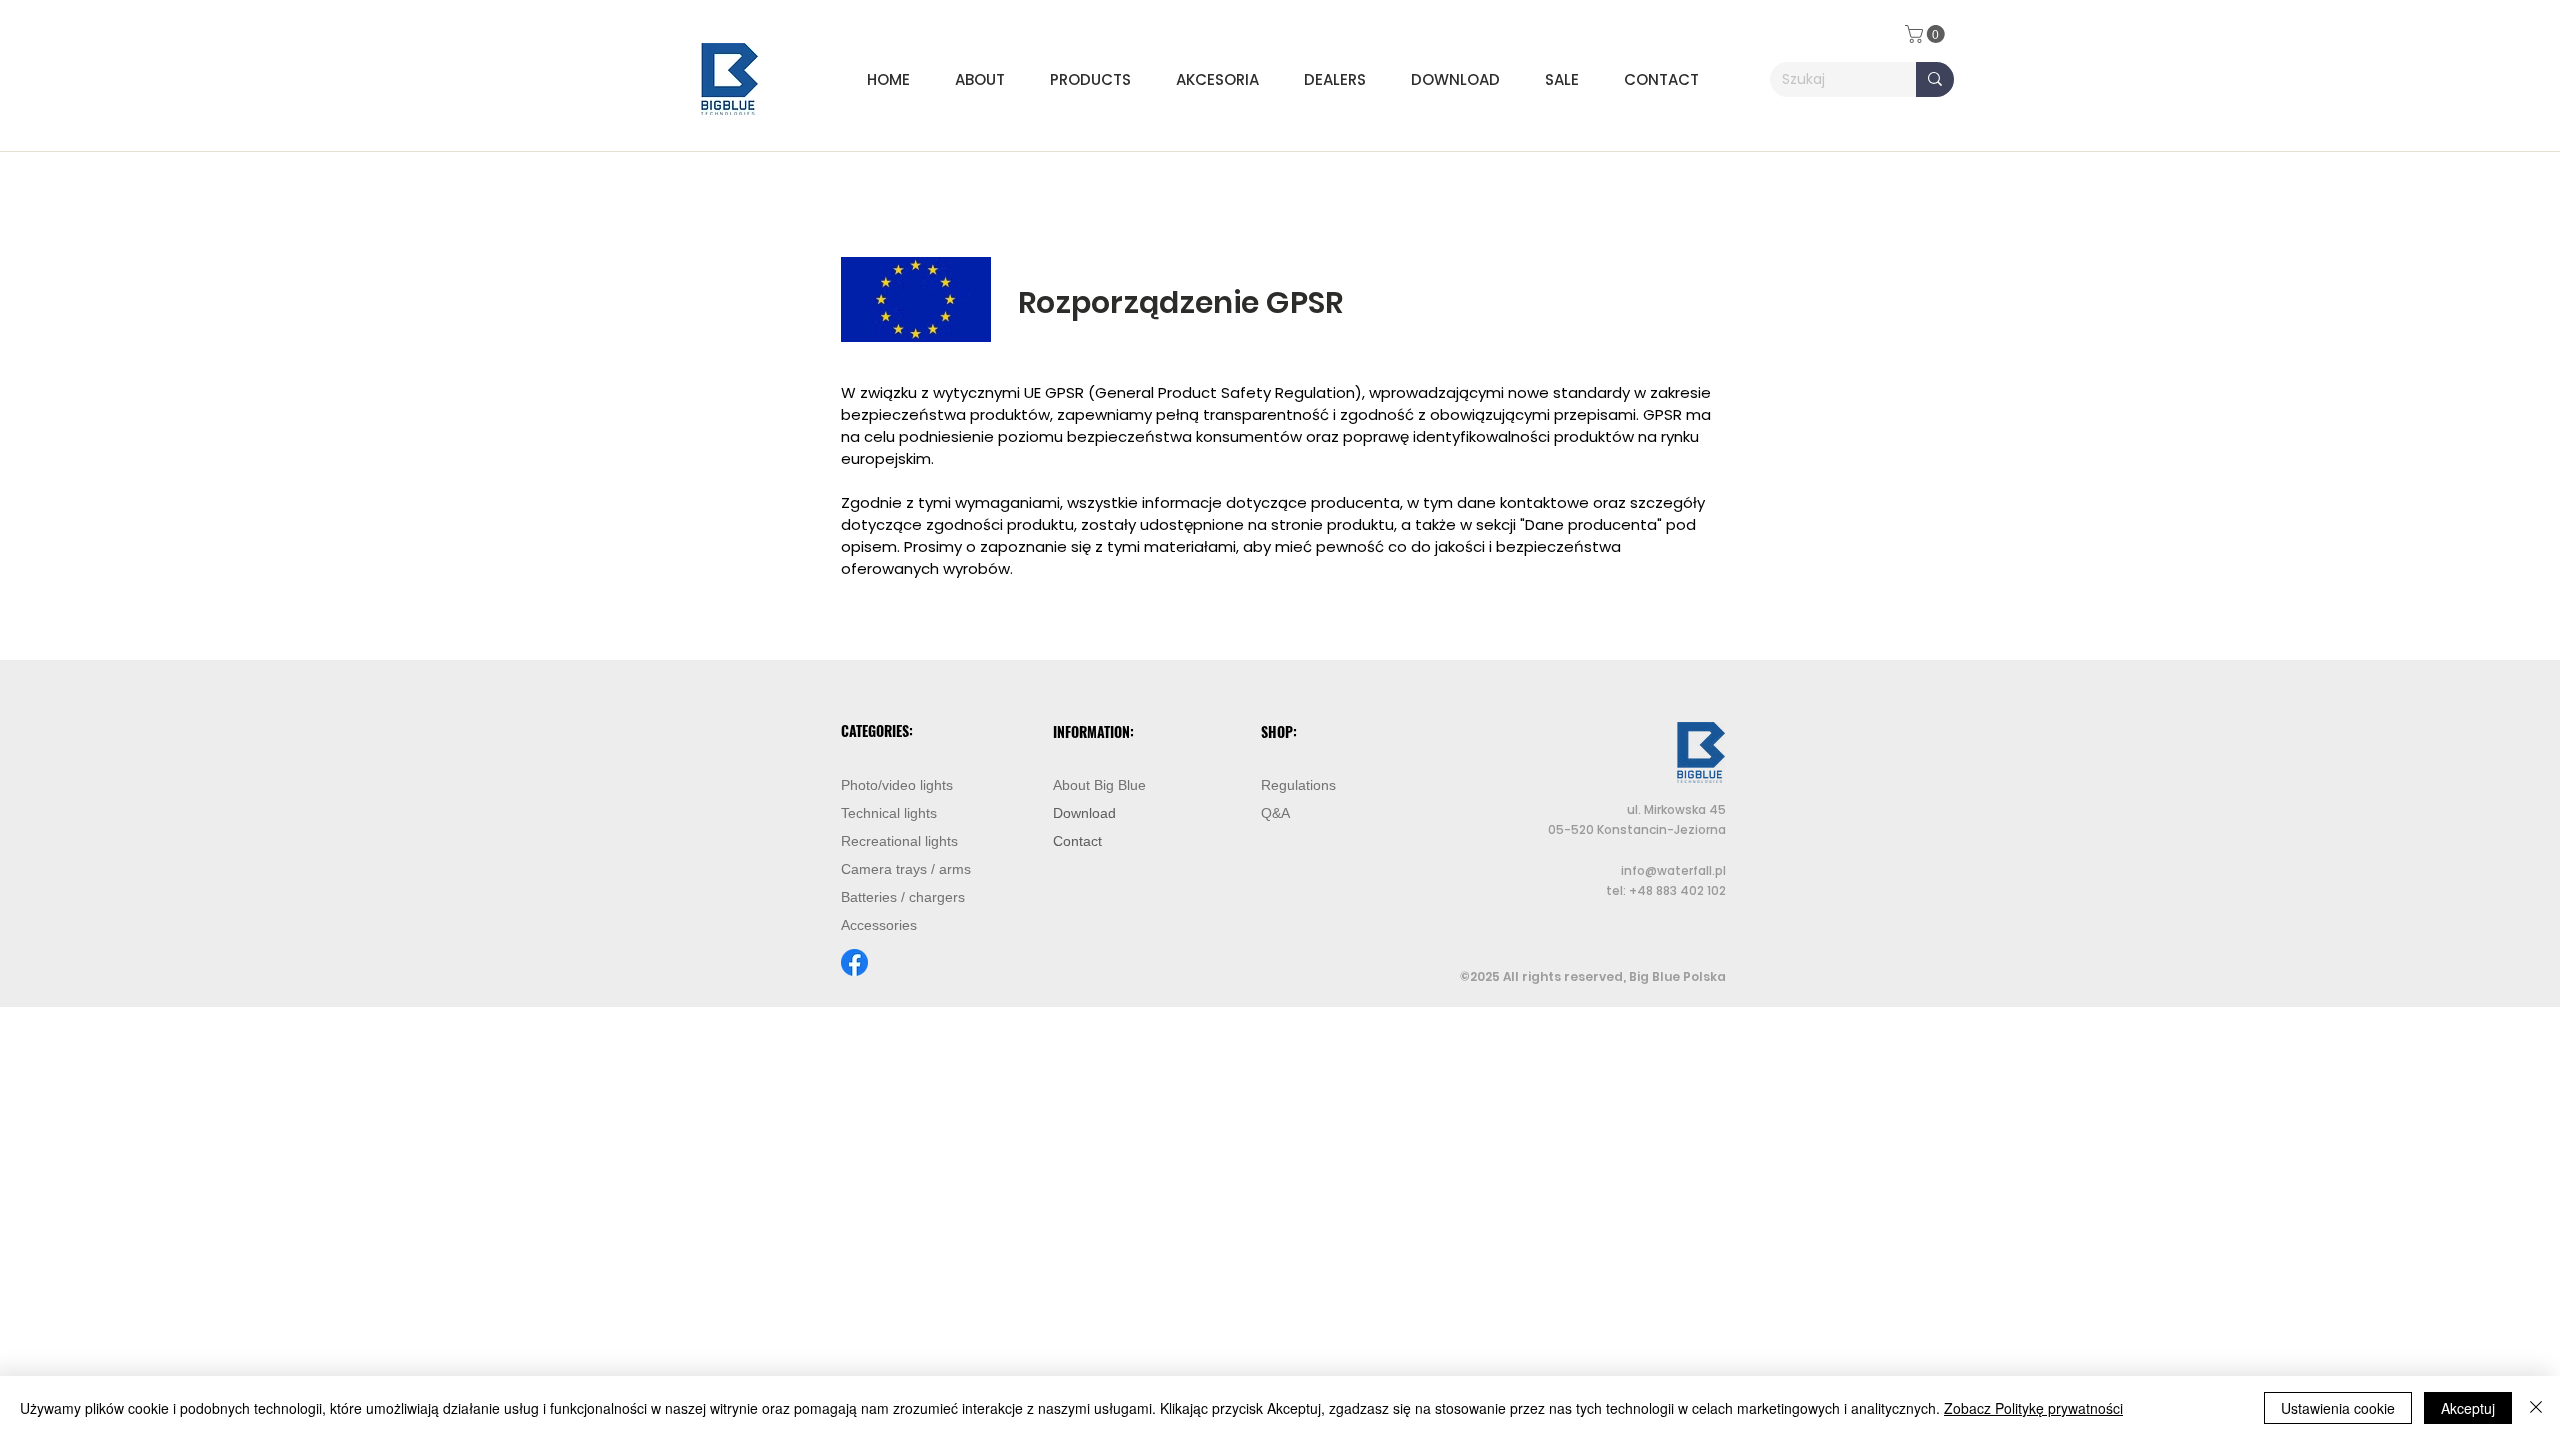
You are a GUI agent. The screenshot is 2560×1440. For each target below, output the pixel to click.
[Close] (2536, 1408)
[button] (1098, 79)
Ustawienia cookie (2338, 1408)
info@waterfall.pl (1673, 870)
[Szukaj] (1935, 79)
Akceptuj (2468, 1408)
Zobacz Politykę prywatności (2033, 1408)
